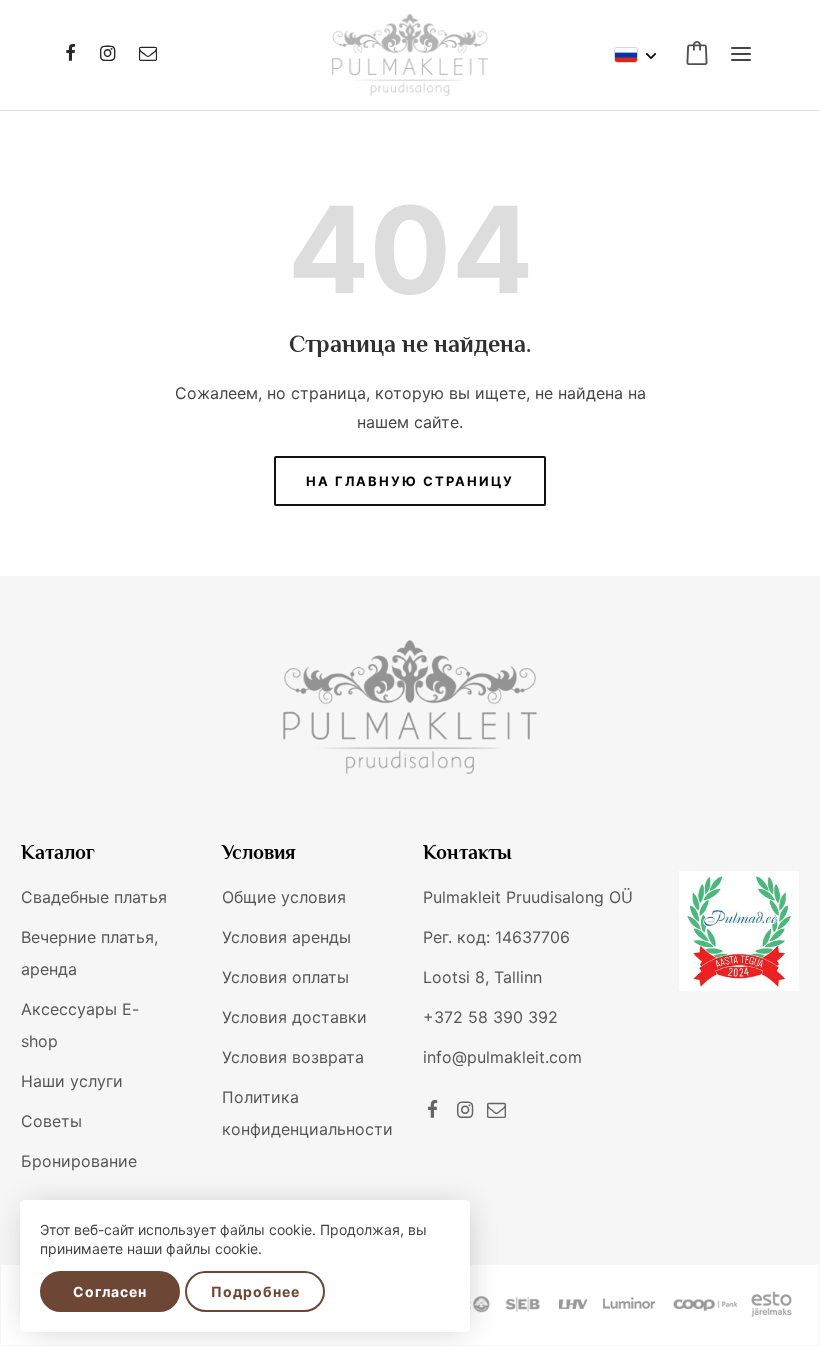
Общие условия (284, 897)
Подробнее (255, 1291)
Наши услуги (72, 1081)
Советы (51, 1121)
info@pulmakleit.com (502, 1057)
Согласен (110, 1291)
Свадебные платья (94, 897)
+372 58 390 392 (490, 1017)
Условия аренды (286, 937)
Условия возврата (293, 1057)
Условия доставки (294, 1017)
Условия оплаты (285, 977)
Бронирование (79, 1161)
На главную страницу (410, 481)
